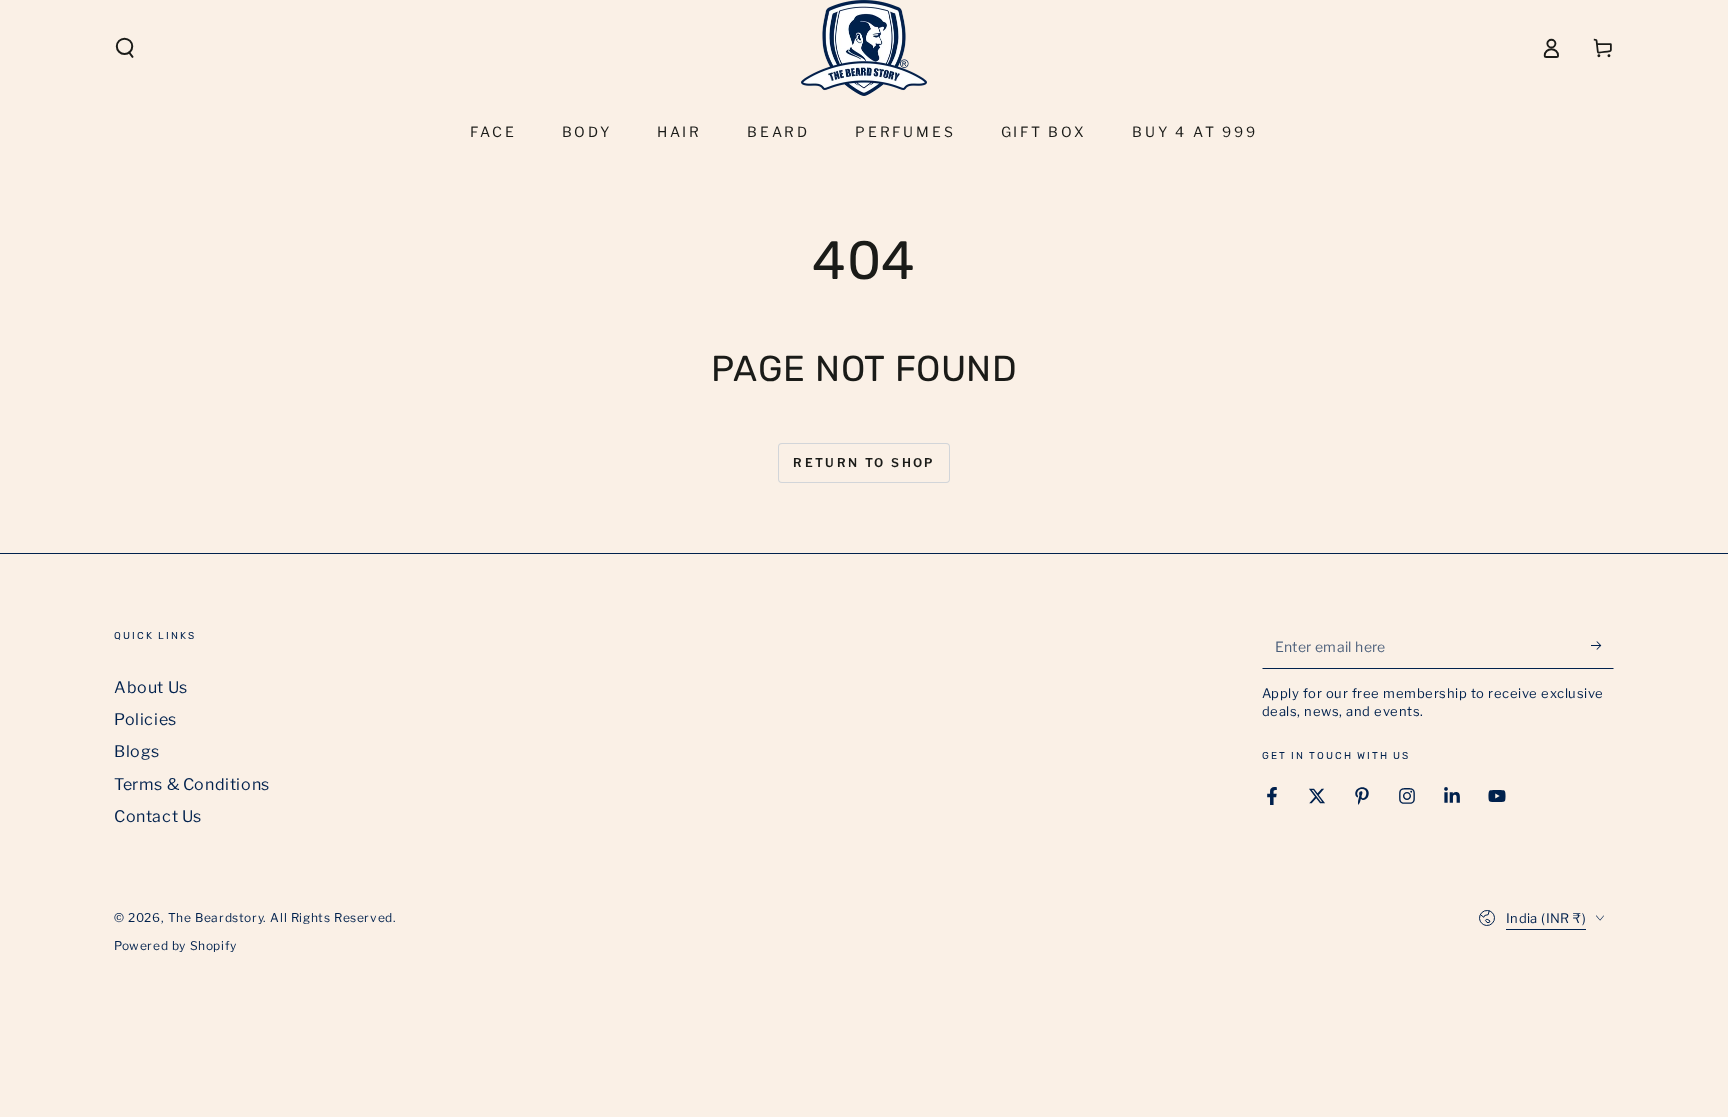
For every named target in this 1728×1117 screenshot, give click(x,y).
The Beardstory (215, 917)
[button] (125, 48)
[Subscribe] (1602, 646)
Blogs (137, 751)
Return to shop (864, 462)
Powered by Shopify (175, 945)
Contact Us (158, 816)
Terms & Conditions (192, 784)
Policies (145, 719)
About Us (151, 687)
